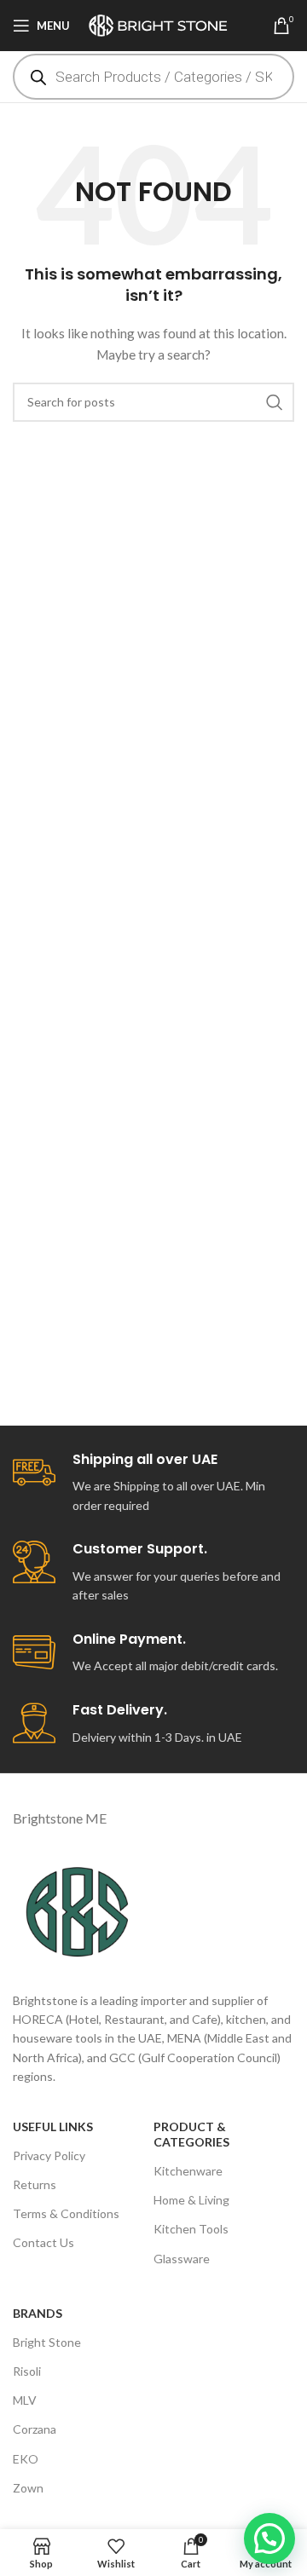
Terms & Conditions (66, 2213)
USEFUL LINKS (53, 2126)
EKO (26, 2459)
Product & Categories (191, 2134)
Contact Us (43, 2242)
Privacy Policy (49, 2155)
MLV (25, 2400)
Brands (38, 2313)
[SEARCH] (275, 402)
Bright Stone (47, 2342)
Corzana (35, 2429)
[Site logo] (163, 24)
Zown (28, 2488)
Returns (35, 2184)
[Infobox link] (153, 1484)
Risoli (27, 2371)
